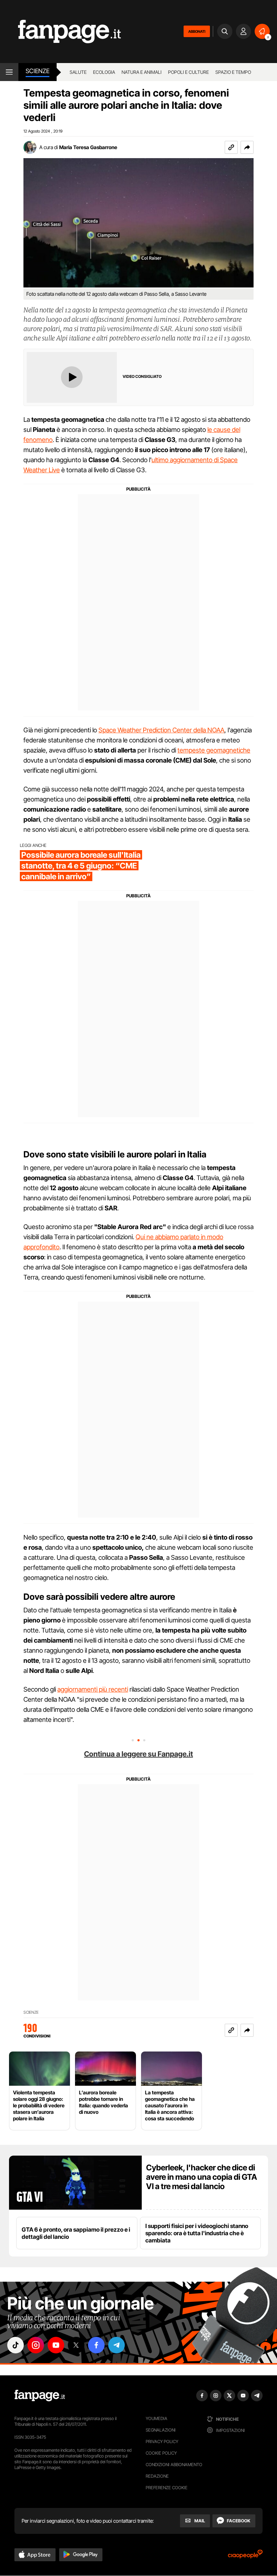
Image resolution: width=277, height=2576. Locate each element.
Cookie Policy (161, 2453)
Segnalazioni (161, 2430)
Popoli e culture (188, 72)
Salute (78, 72)
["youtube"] (56, 2345)
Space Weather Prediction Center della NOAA (161, 730)
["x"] (76, 2345)
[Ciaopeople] (245, 2556)
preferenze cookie (167, 2488)
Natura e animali (142, 72)
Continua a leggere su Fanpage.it (138, 1754)
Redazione (157, 2476)
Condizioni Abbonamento (174, 2465)
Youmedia (157, 2418)
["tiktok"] (16, 2345)
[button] (247, 147)
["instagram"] (36, 2345)
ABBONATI (197, 31)
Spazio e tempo (233, 72)
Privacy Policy (162, 2441)
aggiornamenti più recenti (93, 1689)
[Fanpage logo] (60, 32)
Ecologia (104, 72)
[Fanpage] (40, 2396)
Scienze (38, 71)
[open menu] (9, 72)
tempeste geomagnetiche (214, 750)
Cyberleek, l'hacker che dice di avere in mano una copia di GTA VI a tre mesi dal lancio (202, 2177)
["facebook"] (96, 2345)
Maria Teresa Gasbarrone (88, 147)
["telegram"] (116, 2345)
